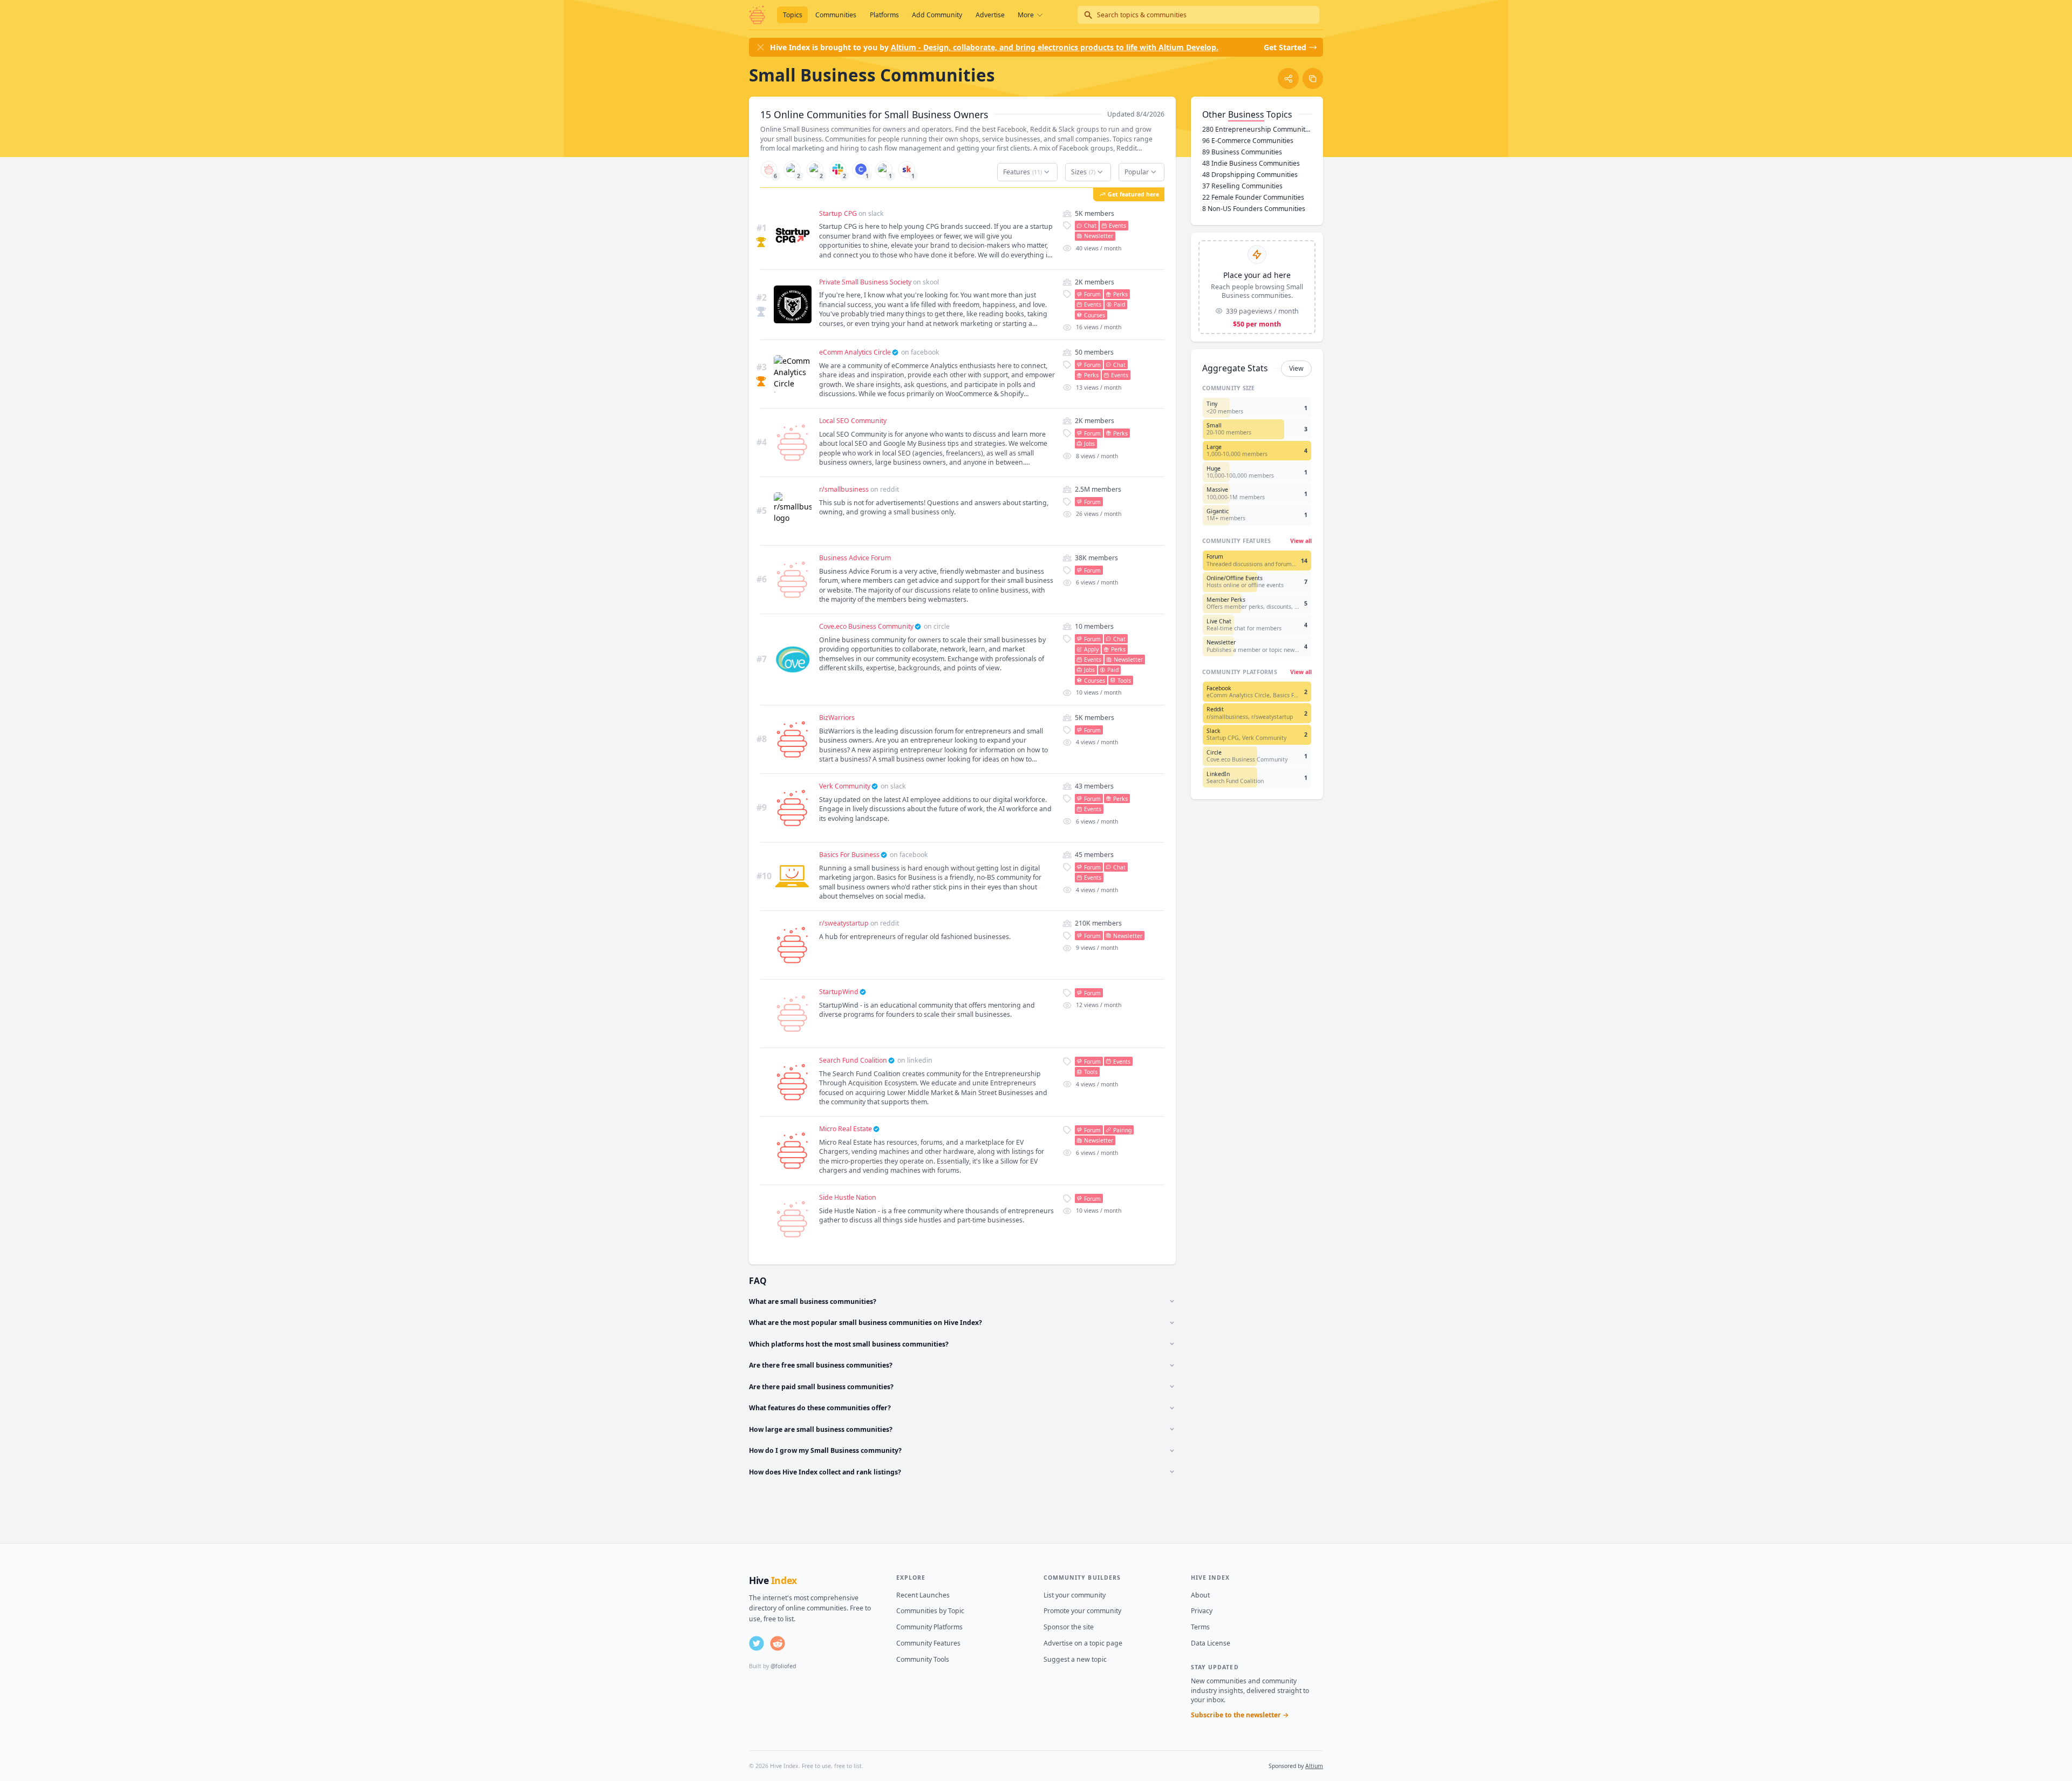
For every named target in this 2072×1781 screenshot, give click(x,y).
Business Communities (1242, 152)
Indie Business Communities (1251, 163)
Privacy (1202, 1611)
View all (1301, 541)
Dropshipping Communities (1250, 175)
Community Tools (923, 1659)
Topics (793, 15)
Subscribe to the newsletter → (1240, 1715)
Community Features (928, 1643)
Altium (1314, 1766)
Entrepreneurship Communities (1257, 129)
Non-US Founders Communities (1254, 209)
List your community (1075, 1595)
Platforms (884, 15)
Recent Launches (923, 1595)
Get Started (1285, 47)
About (1200, 1595)
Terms (1200, 1627)
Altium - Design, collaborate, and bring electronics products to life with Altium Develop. (1055, 47)
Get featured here (1133, 194)
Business (1246, 114)
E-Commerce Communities (1248, 141)
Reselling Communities (1242, 186)
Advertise (990, 15)
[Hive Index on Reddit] (778, 1643)
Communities (836, 15)
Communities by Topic (930, 1611)
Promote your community (1082, 1611)
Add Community (937, 15)
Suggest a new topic (1075, 1659)
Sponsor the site (1069, 1627)
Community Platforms (929, 1627)
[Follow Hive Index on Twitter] (756, 1643)
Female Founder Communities (1253, 197)
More (1026, 15)
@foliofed (783, 1666)
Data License (1211, 1643)
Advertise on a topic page (1083, 1643)
